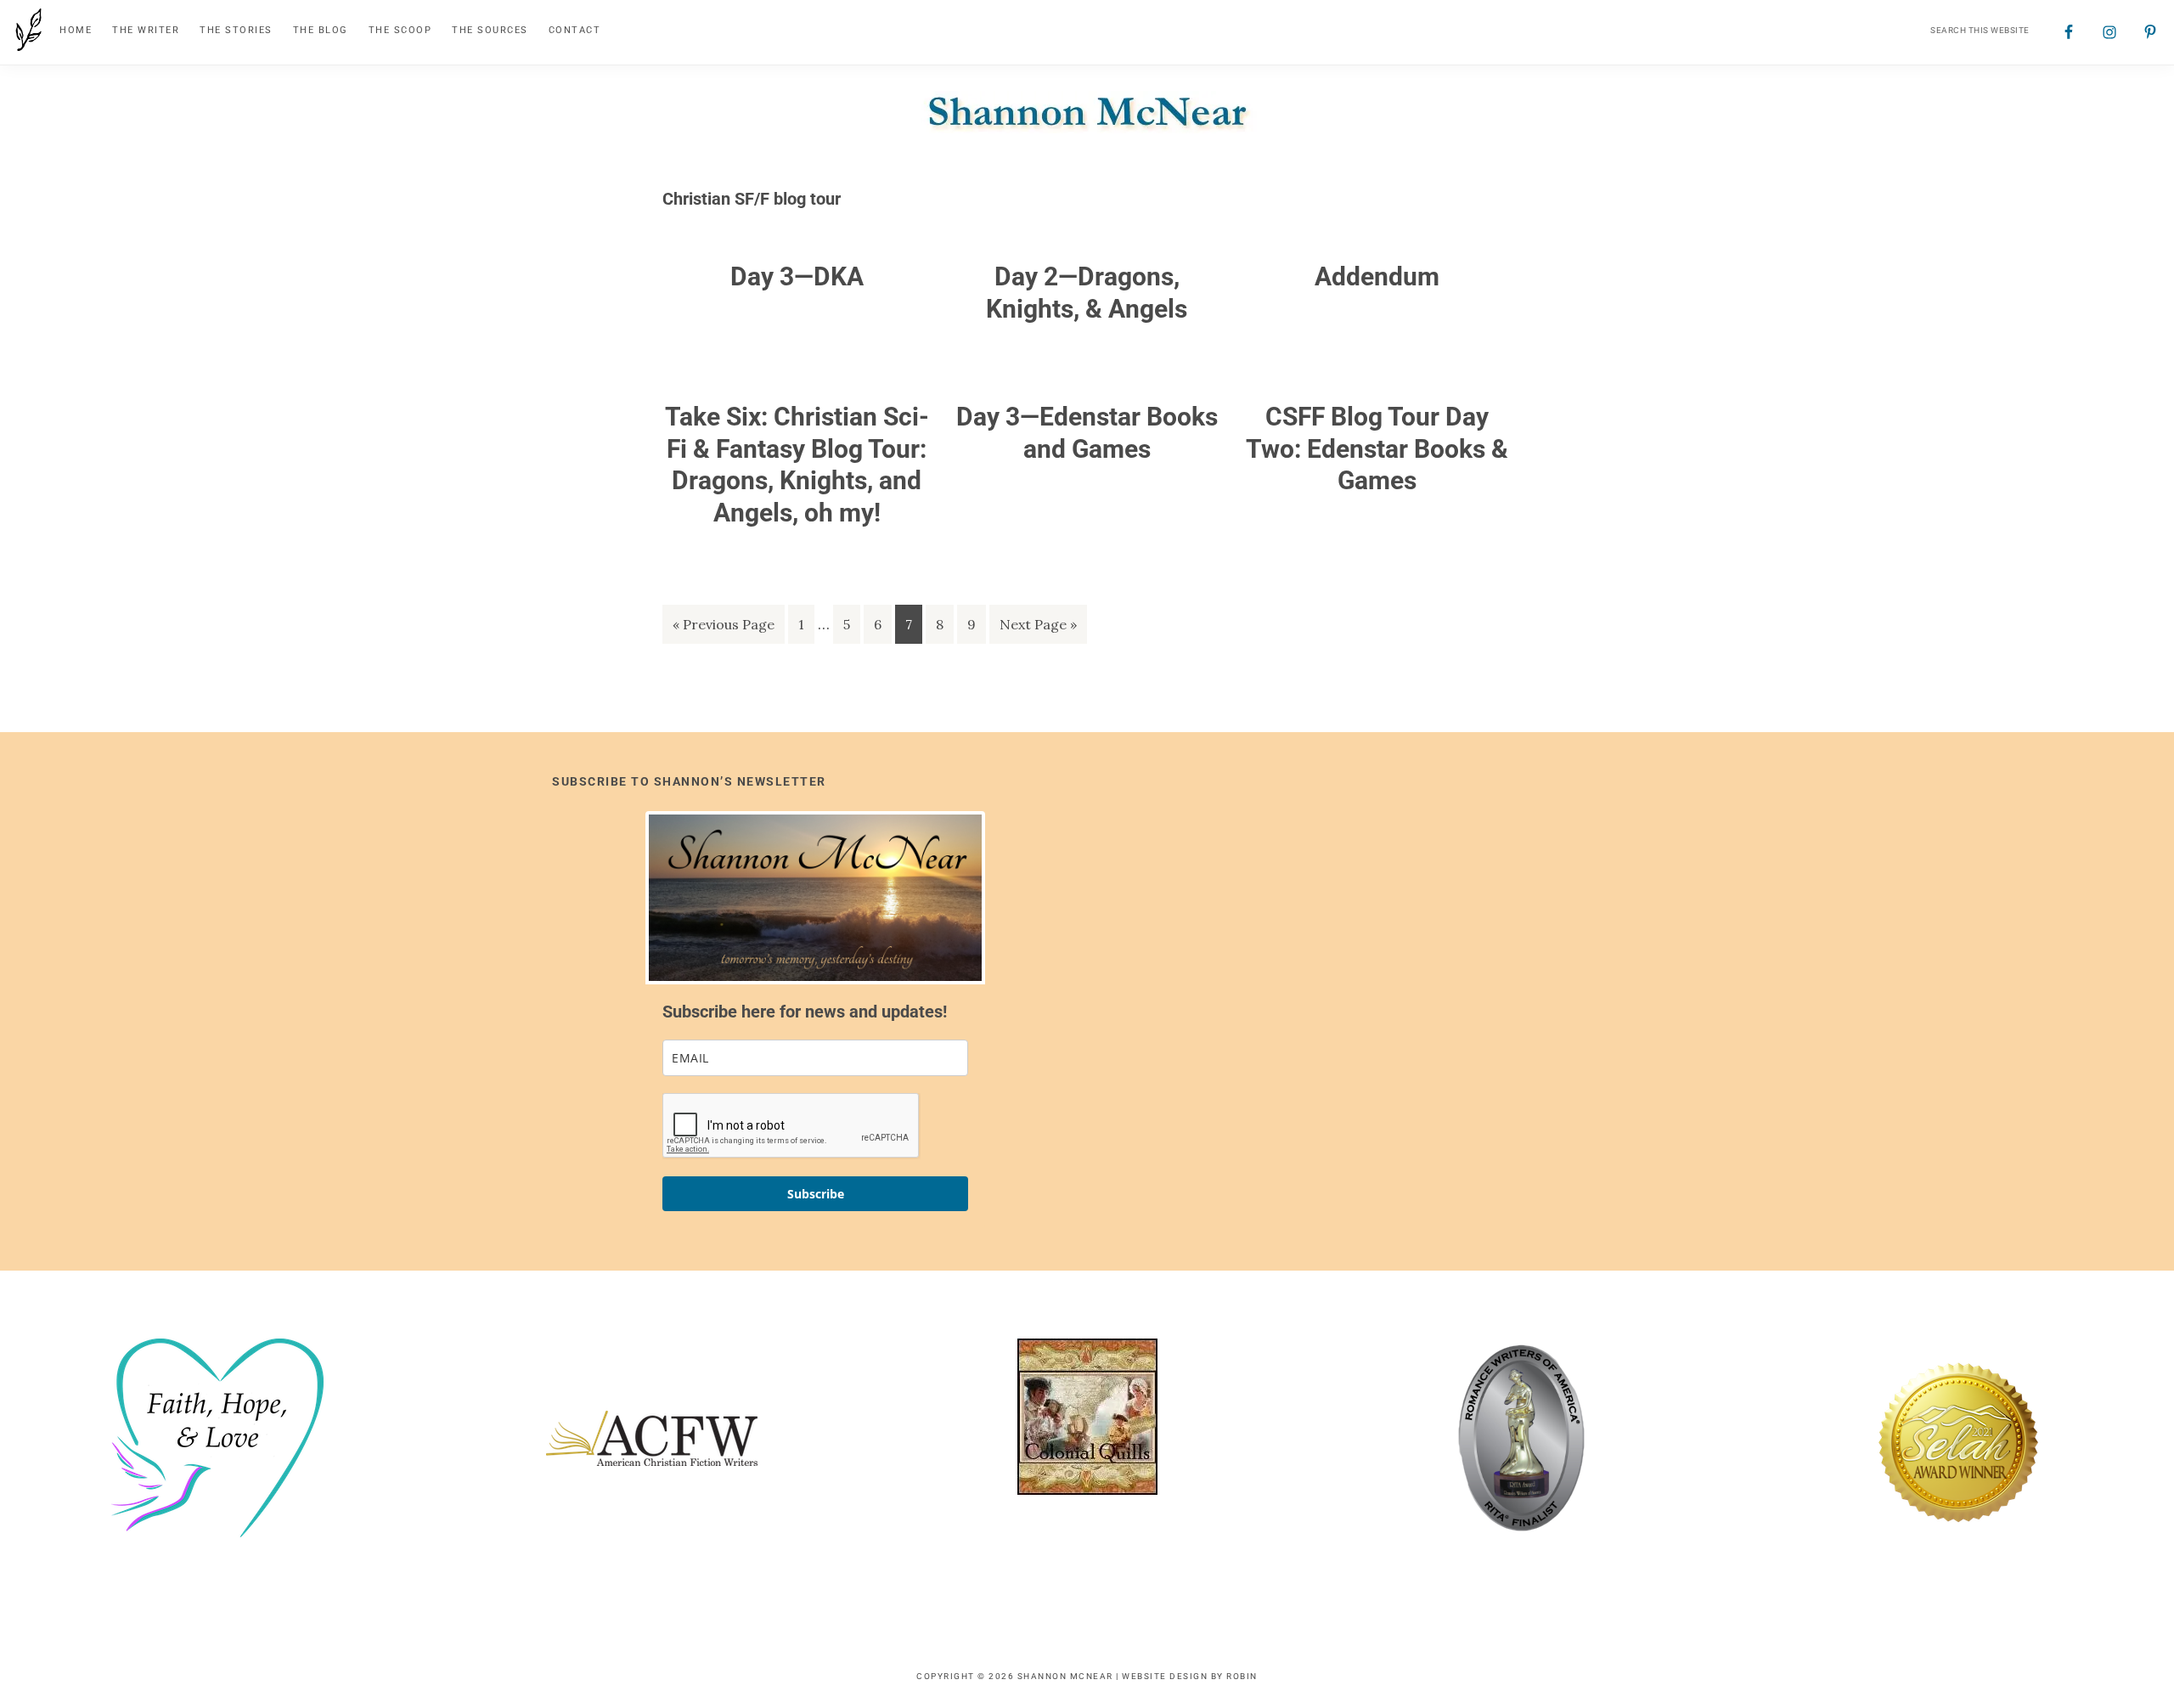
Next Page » (1038, 629)
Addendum (1377, 276)
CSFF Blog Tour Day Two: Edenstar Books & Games (1377, 448)
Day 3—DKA (797, 276)
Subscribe (816, 1194)
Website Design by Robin (1190, 1676)
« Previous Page (724, 629)
